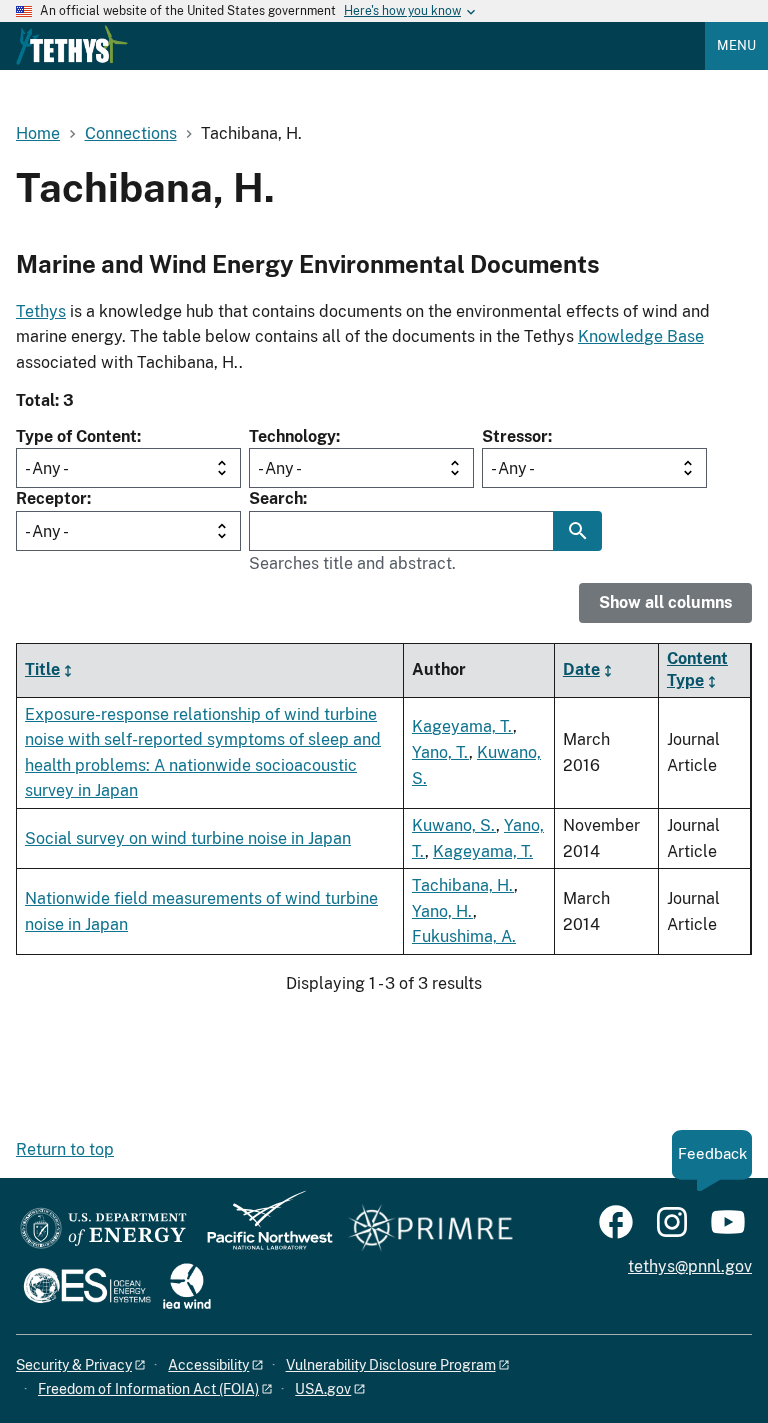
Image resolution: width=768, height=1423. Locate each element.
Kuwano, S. (454, 825)
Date (581, 669)
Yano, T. (440, 752)
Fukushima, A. (464, 936)
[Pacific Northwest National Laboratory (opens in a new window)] (262, 1229)
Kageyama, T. (462, 726)
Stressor (515, 436)
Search (276, 498)
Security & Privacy (74, 1365)
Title (42, 669)
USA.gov (323, 1389)
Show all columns (665, 602)
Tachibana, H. (463, 885)
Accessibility (208, 1365)
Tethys (41, 311)
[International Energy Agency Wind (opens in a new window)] (187, 1287)
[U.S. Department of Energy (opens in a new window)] (103, 1229)
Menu (736, 45)
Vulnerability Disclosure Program (391, 1365)
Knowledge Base (641, 336)
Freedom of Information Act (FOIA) (148, 1389)
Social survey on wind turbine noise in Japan (188, 838)
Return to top (65, 1149)
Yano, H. (442, 911)
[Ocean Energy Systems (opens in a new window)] (88, 1287)
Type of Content (76, 436)
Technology (292, 436)
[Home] (72, 45)
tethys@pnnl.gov (690, 1266)
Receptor (51, 498)
